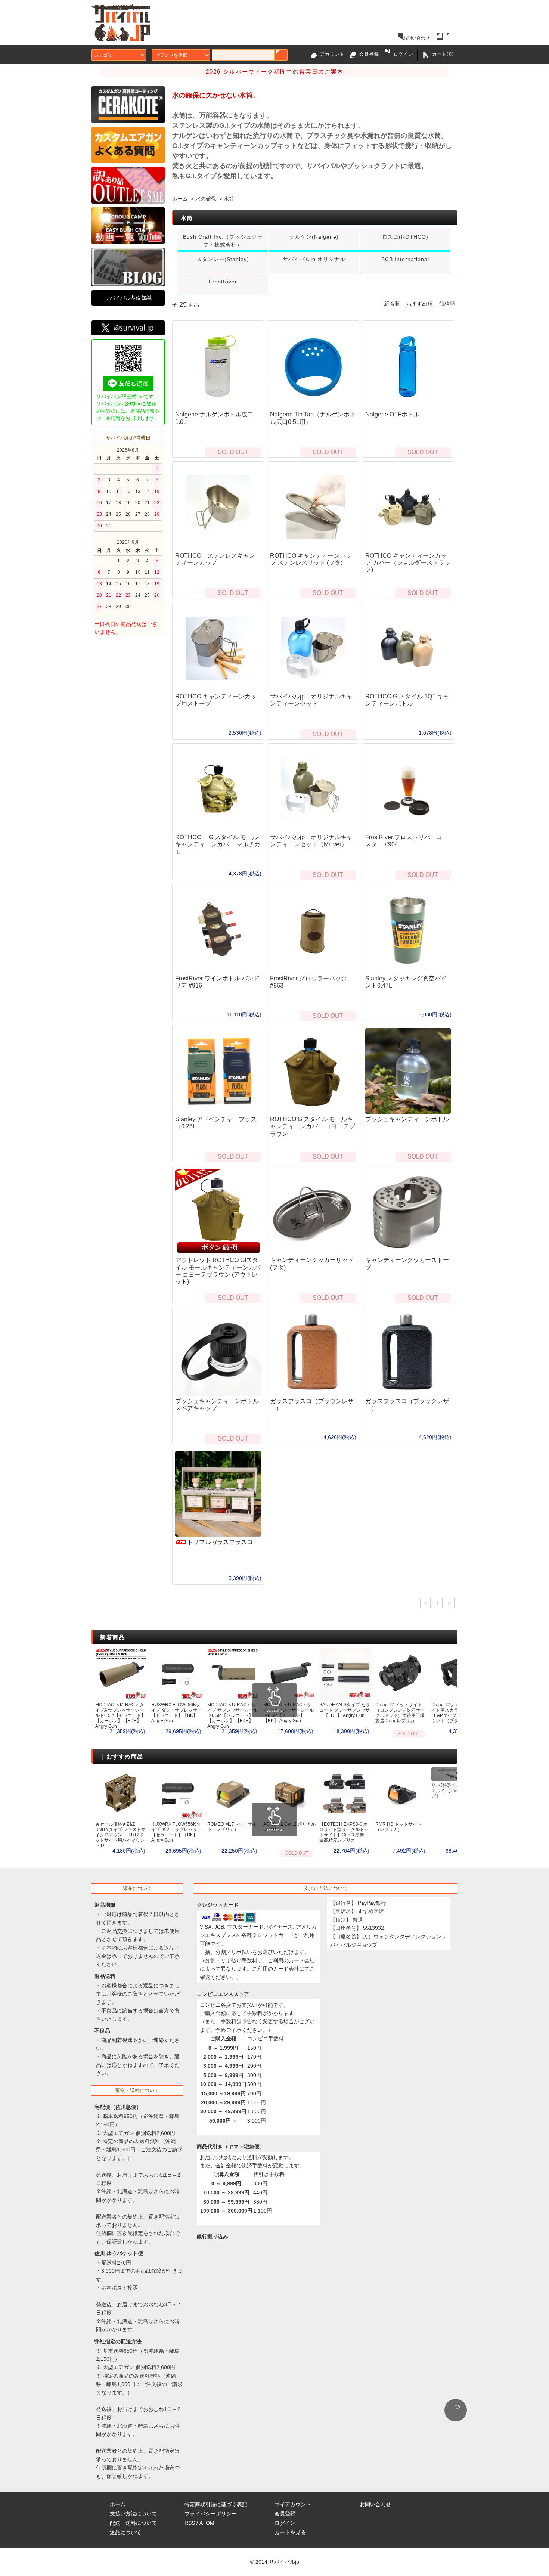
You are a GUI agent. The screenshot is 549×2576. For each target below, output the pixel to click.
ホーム (180, 199)
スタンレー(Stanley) (223, 259)
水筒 (229, 199)
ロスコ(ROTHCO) (405, 237)
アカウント (332, 54)
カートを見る (290, 2532)
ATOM (207, 2523)
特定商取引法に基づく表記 (216, 2504)
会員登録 (369, 54)
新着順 (392, 304)
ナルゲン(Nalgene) (314, 237)
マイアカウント (293, 2504)
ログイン (404, 54)
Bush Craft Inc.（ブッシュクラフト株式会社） (223, 241)
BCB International (405, 259)
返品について (125, 2532)
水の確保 (206, 199)
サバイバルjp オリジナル (314, 259)
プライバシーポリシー (211, 2514)
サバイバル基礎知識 (128, 298)
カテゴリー (105, 55)
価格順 (447, 304)
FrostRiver (223, 282)
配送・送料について (133, 2523)
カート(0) (443, 54)
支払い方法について (133, 2514)
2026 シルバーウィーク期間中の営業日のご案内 (275, 72)
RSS (190, 2523)
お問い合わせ (416, 38)
